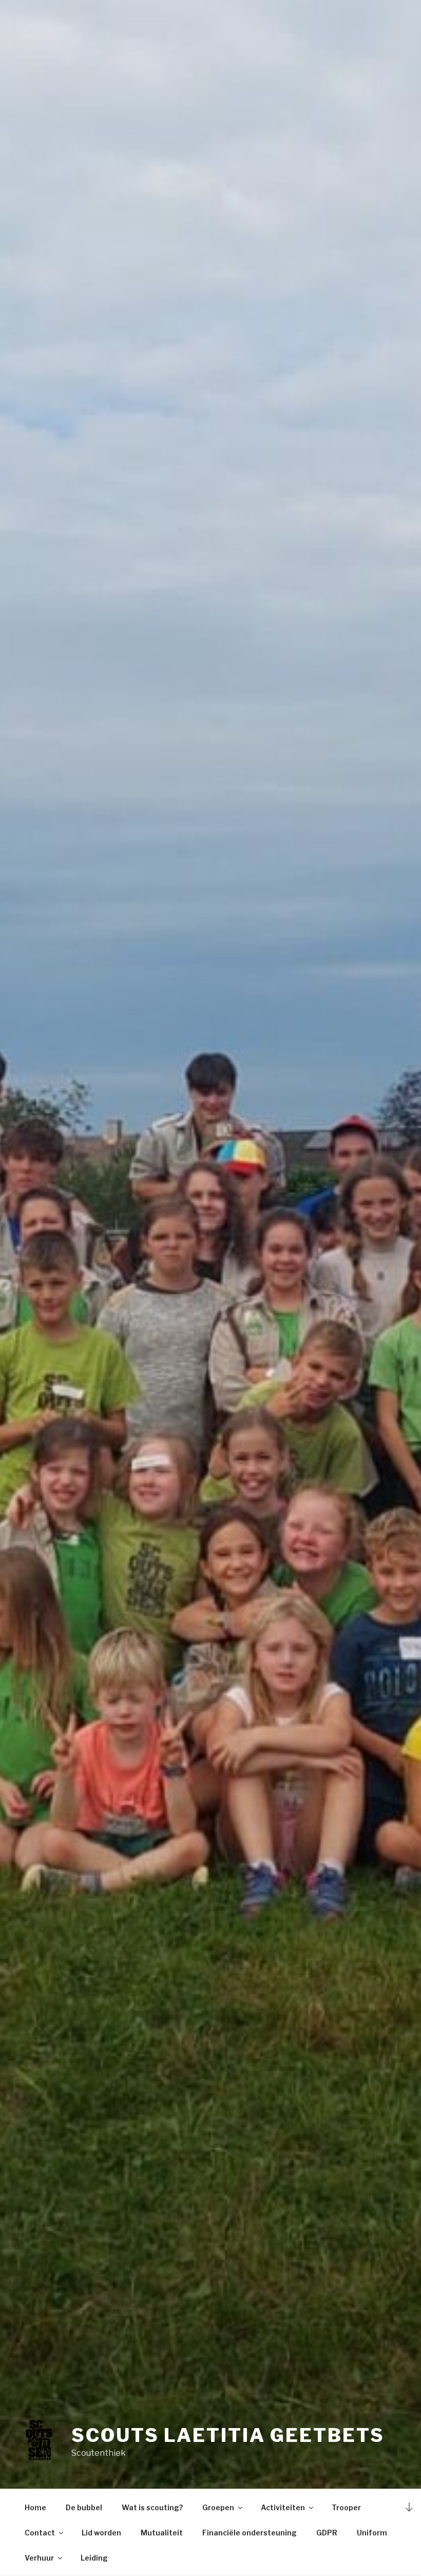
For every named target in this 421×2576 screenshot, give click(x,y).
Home (35, 2507)
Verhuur (39, 2558)
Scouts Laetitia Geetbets (228, 2435)
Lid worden (101, 2533)
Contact (40, 2533)
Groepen (218, 2507)
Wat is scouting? (152, 2507)
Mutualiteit (162, 2533)
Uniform (372, 2533)
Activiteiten (283, 2507)
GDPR (327, 2533)
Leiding (94, 2558)
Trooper (346, 2507)
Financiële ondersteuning (250, 2533)
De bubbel (84, 2507)
